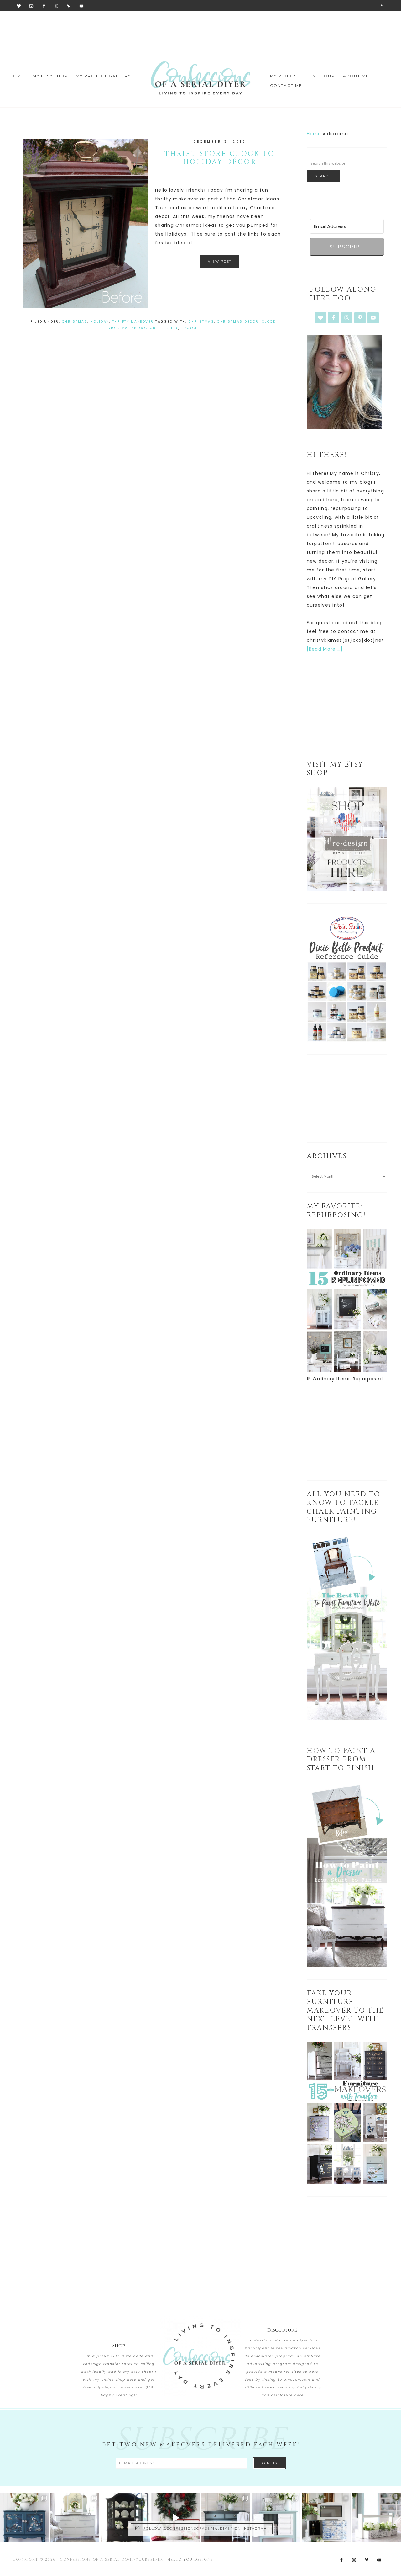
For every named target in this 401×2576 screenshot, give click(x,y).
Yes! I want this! (152, 1366)
